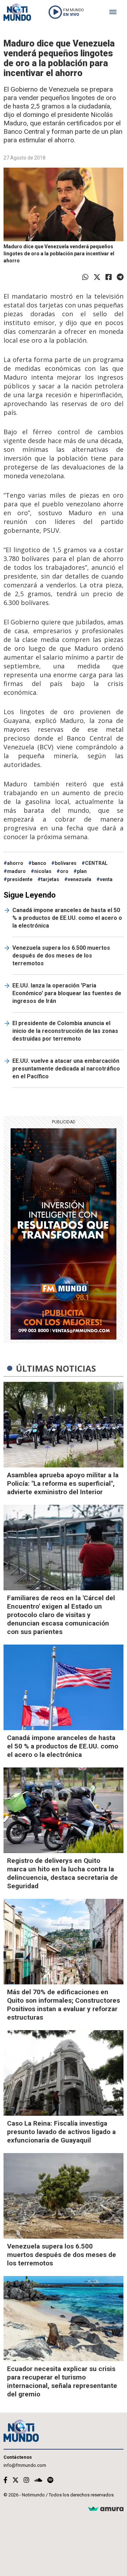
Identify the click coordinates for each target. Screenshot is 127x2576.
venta (106, 879)
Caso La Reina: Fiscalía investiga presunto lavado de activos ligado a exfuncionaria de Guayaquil (61, 2132)
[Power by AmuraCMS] (106, 2509)
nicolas (43, 871)
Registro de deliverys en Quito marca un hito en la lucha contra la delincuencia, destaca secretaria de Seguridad (62, 1873)
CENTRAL (96, 863)
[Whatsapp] (85, 277)
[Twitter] (97, 277)
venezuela (80, 879)
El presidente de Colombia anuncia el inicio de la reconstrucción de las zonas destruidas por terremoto (65, 1031)
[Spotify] (50, 2480)
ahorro (15, 863)
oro (64, 871)
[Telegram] (120, 277)
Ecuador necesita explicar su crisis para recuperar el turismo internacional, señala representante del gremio (62, 2381)
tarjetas (50, 879)
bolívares (66, 863)
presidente (20, 879)
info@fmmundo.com (25, 2465)
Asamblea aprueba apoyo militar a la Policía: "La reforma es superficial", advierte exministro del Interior (63, 1483)
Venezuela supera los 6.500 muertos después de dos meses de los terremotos (61, 956)
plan (82, 871)
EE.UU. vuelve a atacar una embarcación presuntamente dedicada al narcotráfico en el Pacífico (66, 1069)
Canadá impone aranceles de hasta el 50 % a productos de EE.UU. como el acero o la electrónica (67, 918)
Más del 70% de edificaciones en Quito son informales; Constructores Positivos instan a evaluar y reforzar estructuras (64, 2005)
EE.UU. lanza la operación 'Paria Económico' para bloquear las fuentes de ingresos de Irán (67, 993)
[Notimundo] (17, 12)
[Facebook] (109, 277)
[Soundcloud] (38, 2480)
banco (39, 863)
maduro (16, 871)
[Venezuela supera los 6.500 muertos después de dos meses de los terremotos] (64, 2196)
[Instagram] (26, 2480)
